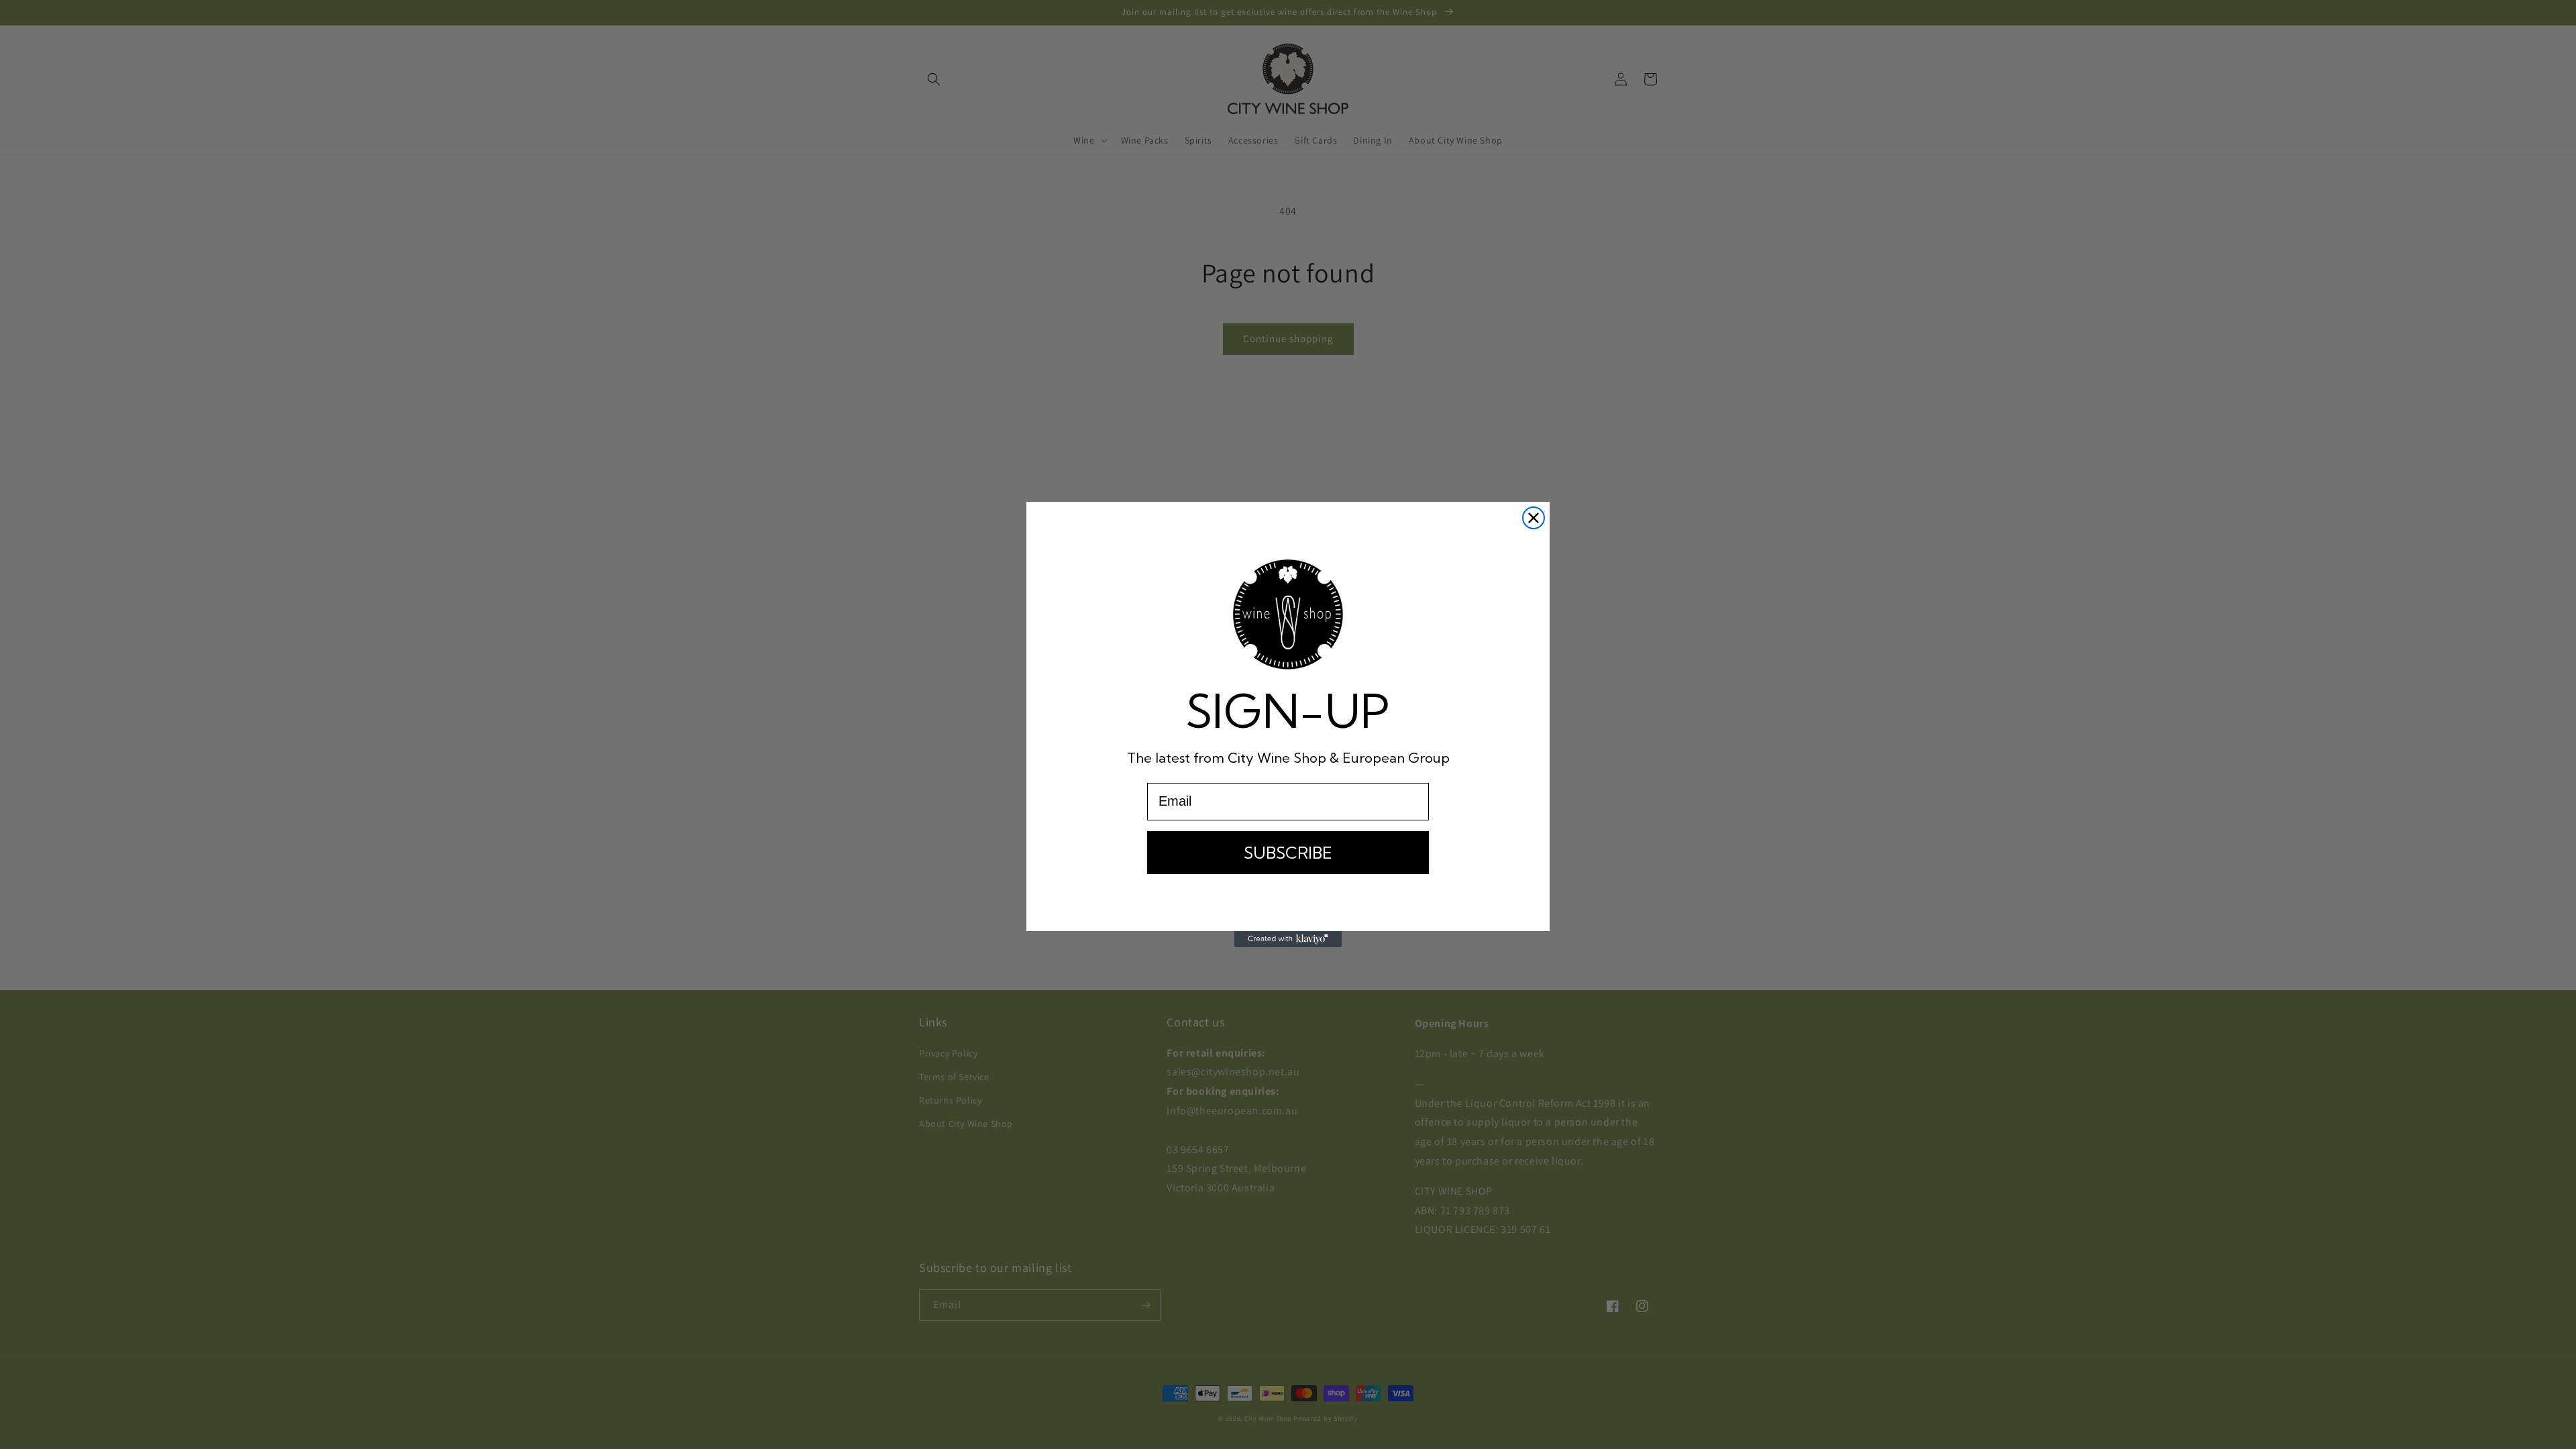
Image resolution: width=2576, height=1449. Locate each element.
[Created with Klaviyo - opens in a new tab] (1288, 939)
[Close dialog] (1534, 518)
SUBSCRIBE (1288, 853)
